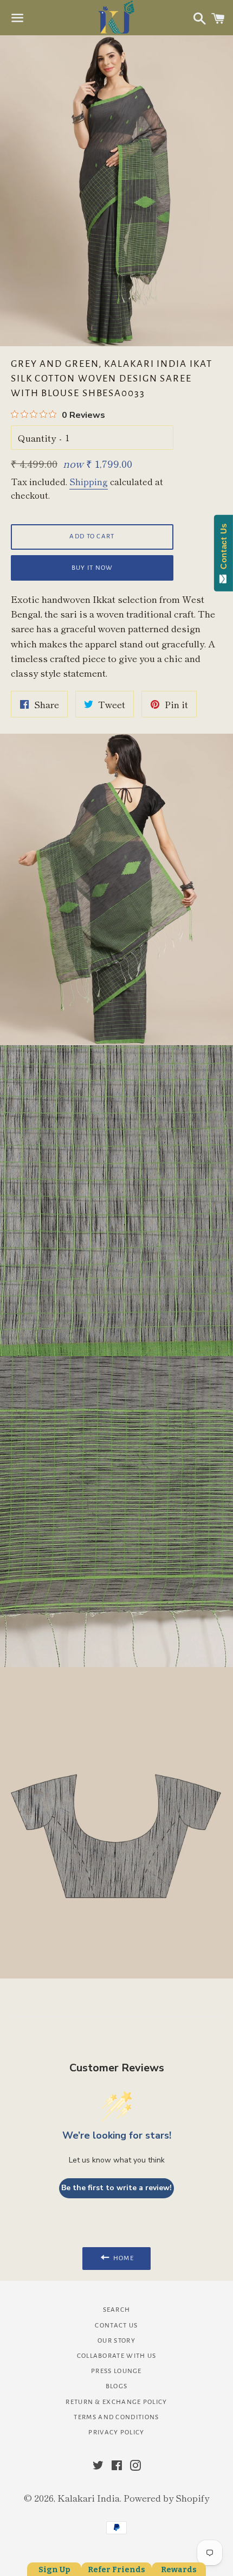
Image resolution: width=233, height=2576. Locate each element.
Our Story (116, 2341)
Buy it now (92, 568)
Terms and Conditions (116, 2417)
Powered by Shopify (166, 2498)
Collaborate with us (117, 2356)
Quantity (37, 438)
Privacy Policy (116, 2432)
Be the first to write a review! (116, 2188)
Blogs (117, 2386)
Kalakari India (89, 2498)
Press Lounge (116, 2371)
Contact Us (116, 2326)
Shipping (89, 481)
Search (117, 2310)
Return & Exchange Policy (116, 2402)
